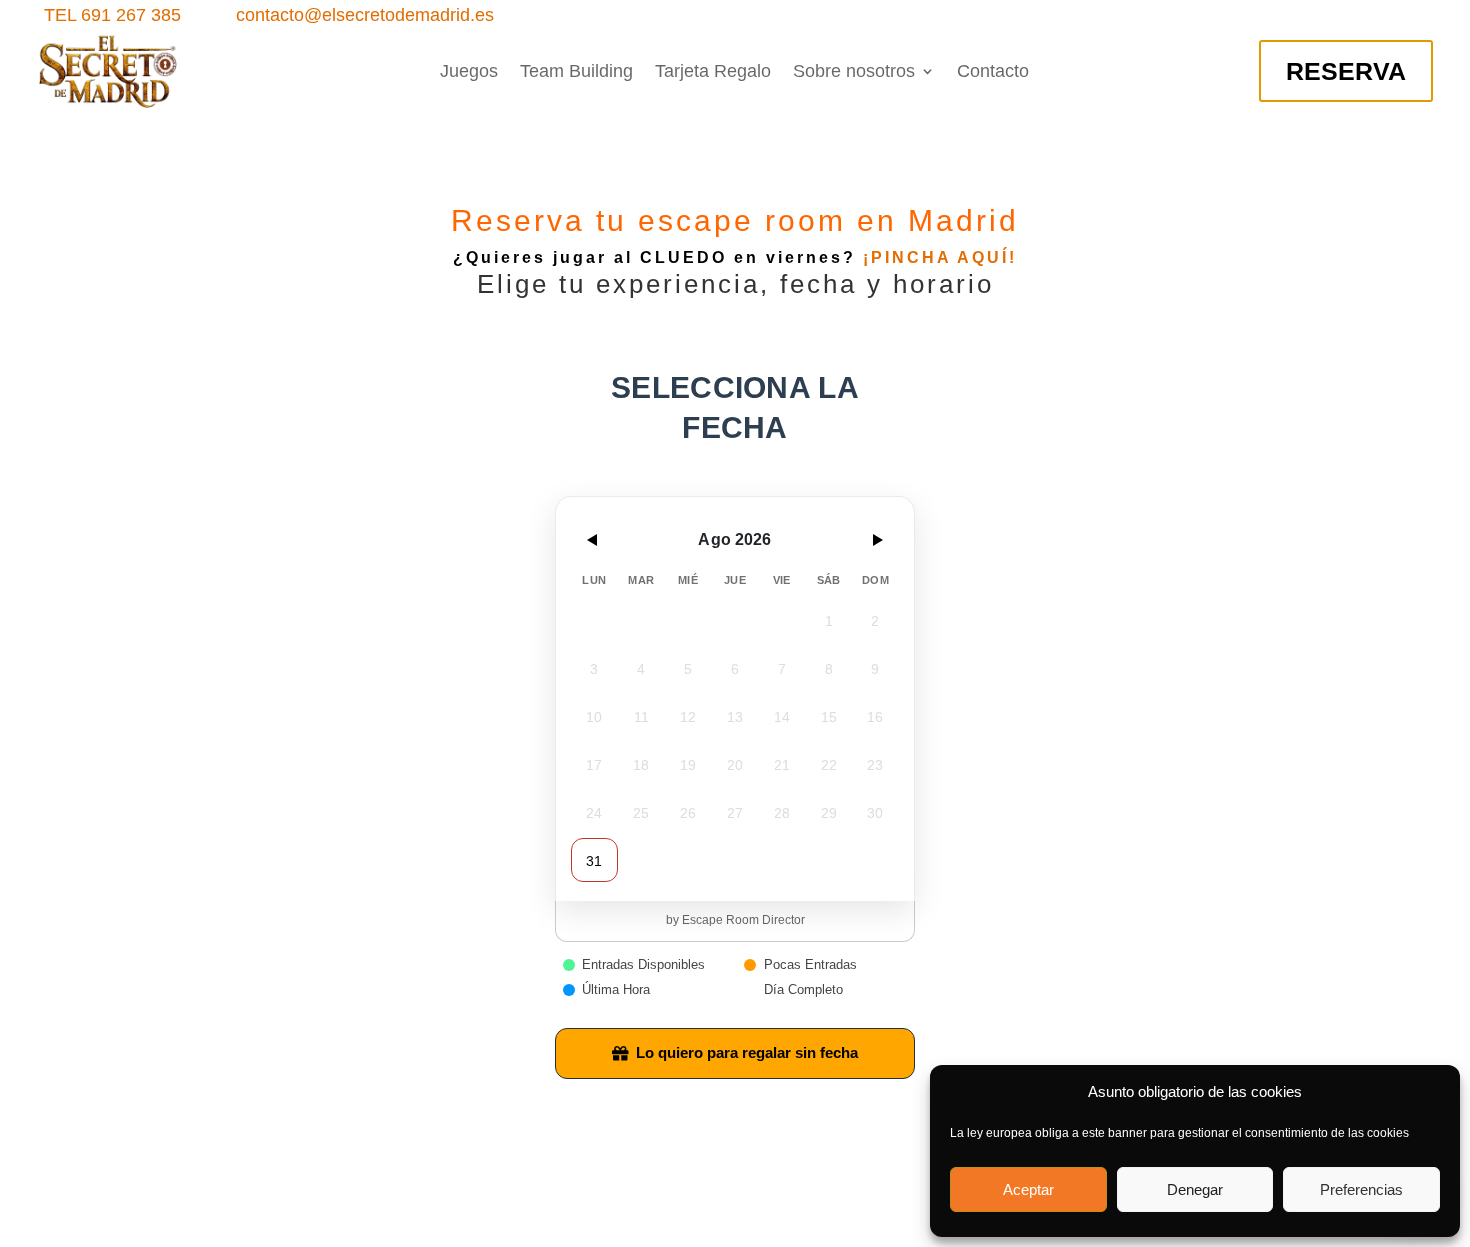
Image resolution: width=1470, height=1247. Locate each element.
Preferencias (1361, 1189)
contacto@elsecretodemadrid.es (365, 15)
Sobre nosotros (854, 72)
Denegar (1195, 1189)
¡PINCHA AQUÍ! (940, 257)
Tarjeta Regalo (713, 72)
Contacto (993, 72)
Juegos (469, 72)
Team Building (576, 72)
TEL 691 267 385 (112, 15)
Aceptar (1028, 1189)
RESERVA (1346, 71)
